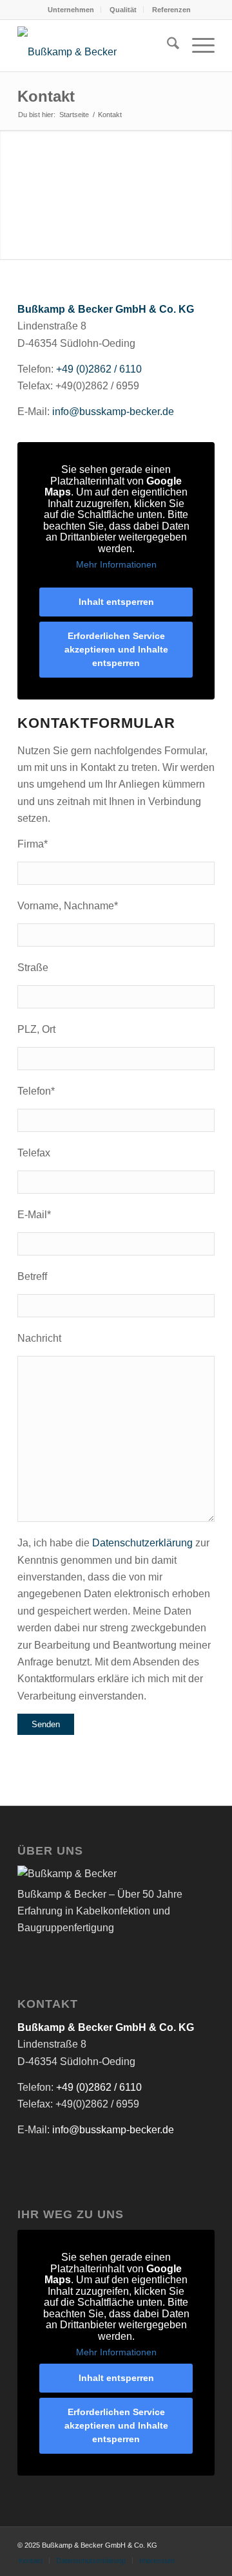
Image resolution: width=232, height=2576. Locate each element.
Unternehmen (71, 10)
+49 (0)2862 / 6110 (99, 369)
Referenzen (171, 10)
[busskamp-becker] (96, 46)
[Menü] (197, 46)
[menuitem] (71, 10)
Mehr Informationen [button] (116, 564)
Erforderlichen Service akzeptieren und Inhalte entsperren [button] (116, 649)
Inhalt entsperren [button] (116, 602)
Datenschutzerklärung (142, 1543)
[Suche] (167, 46)
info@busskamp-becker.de (113, 412)
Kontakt (46, 96)
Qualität (123, 10)
